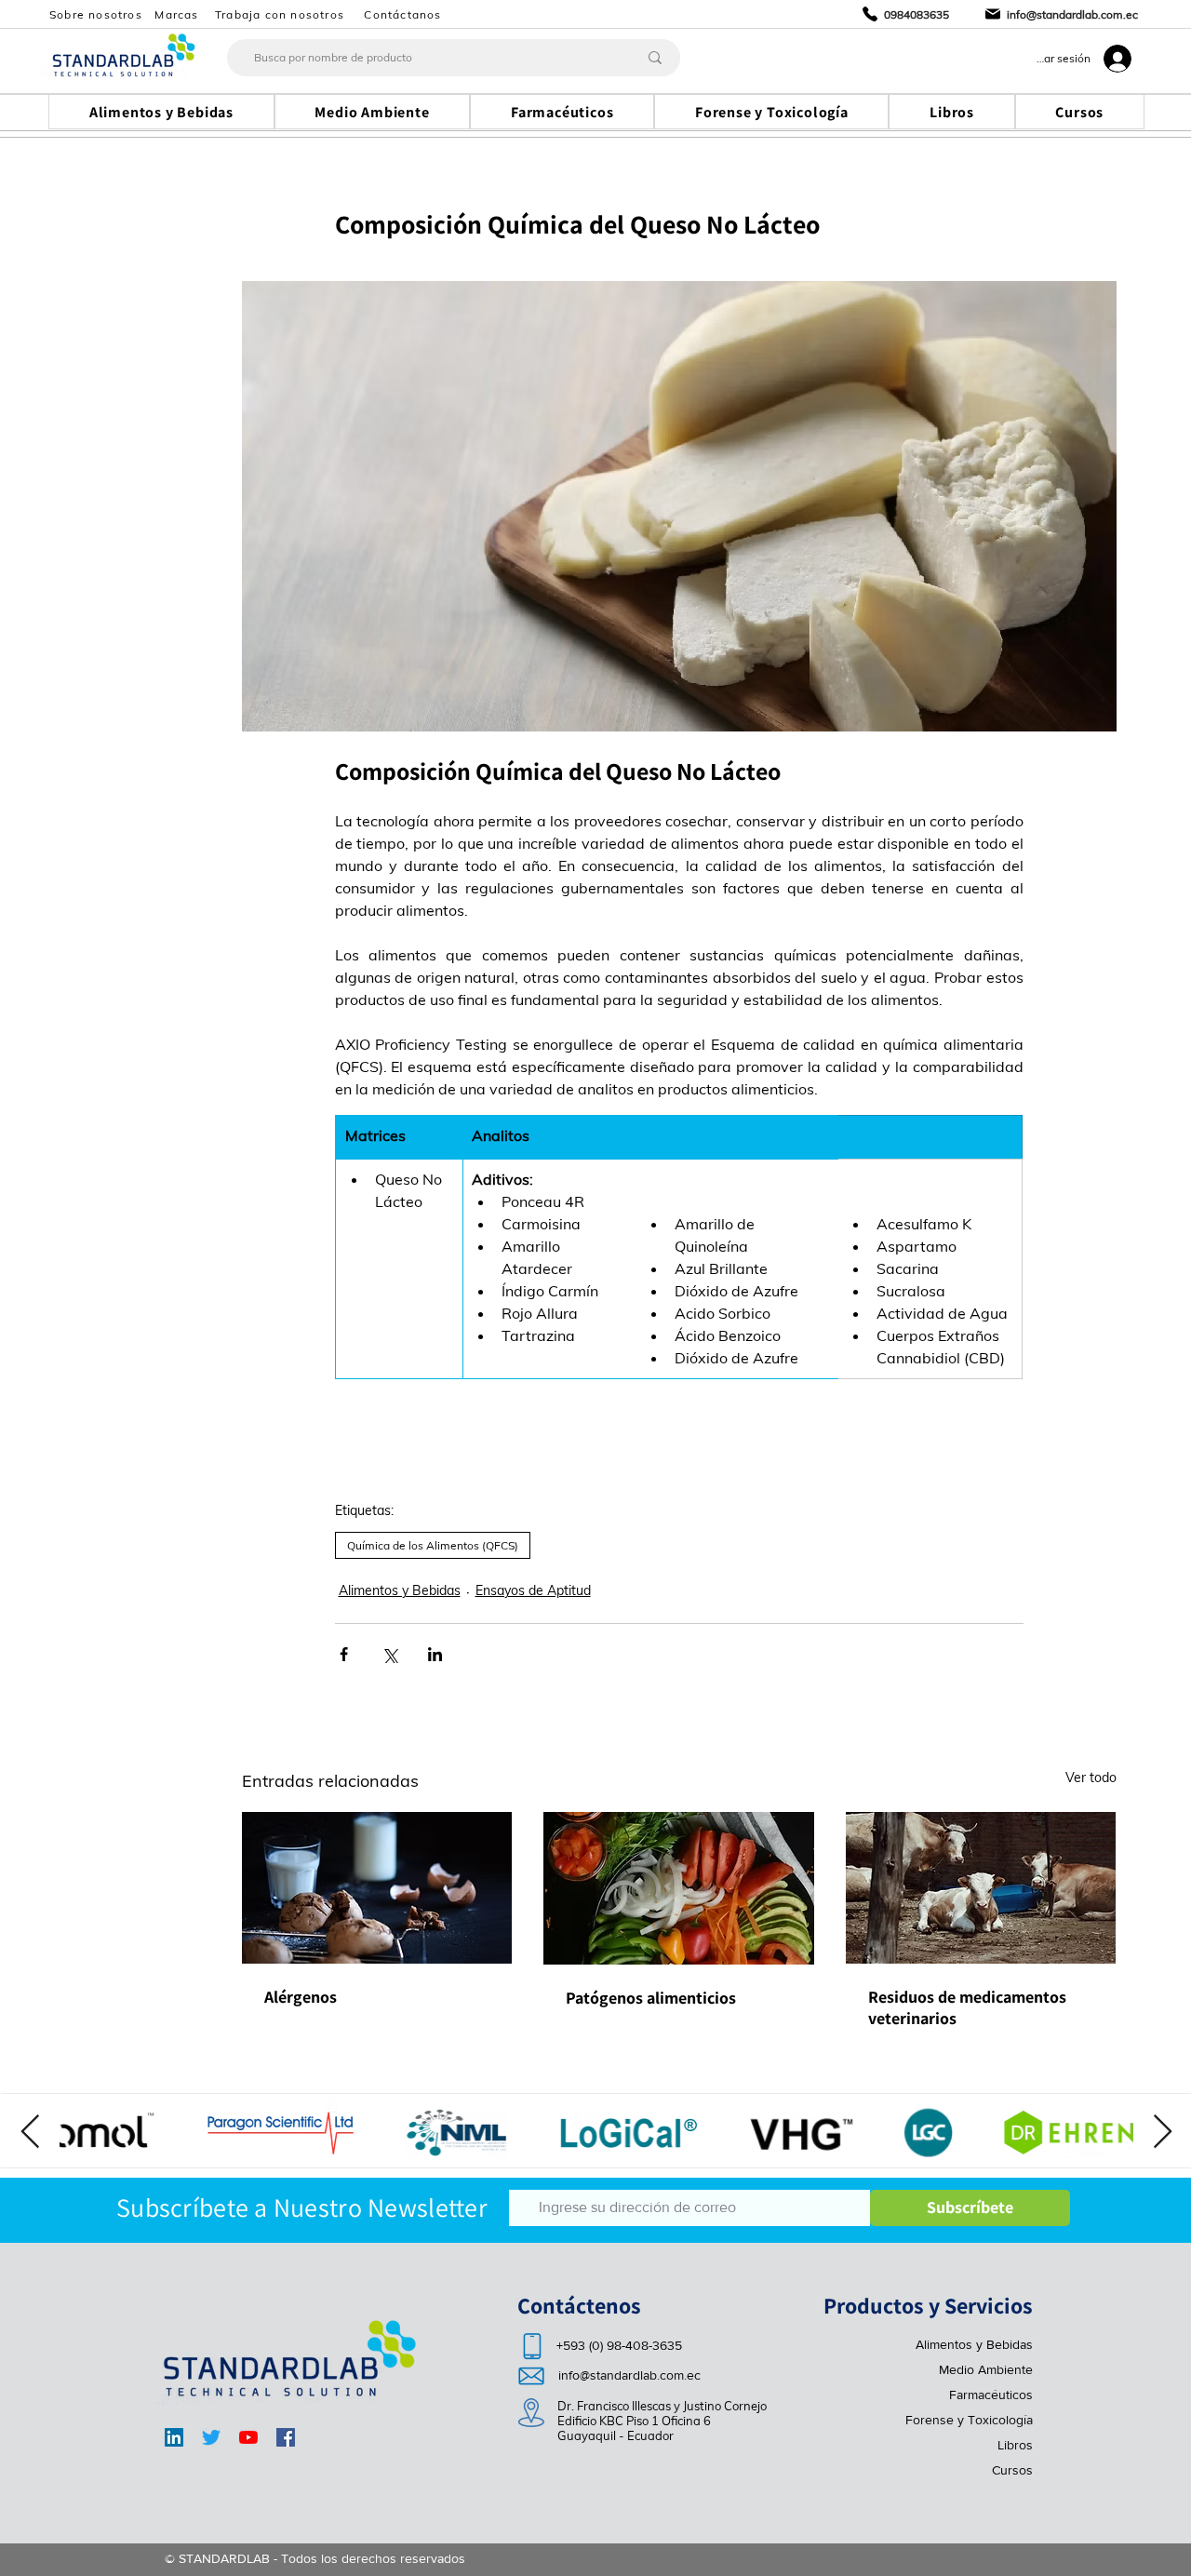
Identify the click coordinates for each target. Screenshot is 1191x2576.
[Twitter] (211, 2437)
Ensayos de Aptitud (533, 1590)
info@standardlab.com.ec (629, 2375)
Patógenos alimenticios (651, 1998)
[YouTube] (248, 2437)
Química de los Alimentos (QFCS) (433, 1545)
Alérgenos (301, 1997)
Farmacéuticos (991, 2395)
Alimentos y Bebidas (400, 1590)
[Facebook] (286, 2437)
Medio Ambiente (986, 2369)
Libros (1015, 2445)
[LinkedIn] (174, 2437)
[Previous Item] (30, 2133)
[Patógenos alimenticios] (679, 1888)
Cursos (1012, 2470)
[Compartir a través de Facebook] (344, 1654)
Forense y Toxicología (969, 2420)
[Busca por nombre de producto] (655, 58)
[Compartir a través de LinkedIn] (435, 1654)
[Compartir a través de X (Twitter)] (389, 1654)
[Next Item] (1163, 2133)
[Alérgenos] (377, 1888)
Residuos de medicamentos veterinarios (967, 2007)
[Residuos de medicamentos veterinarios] (981, 1888)
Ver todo (1091, 1778)
